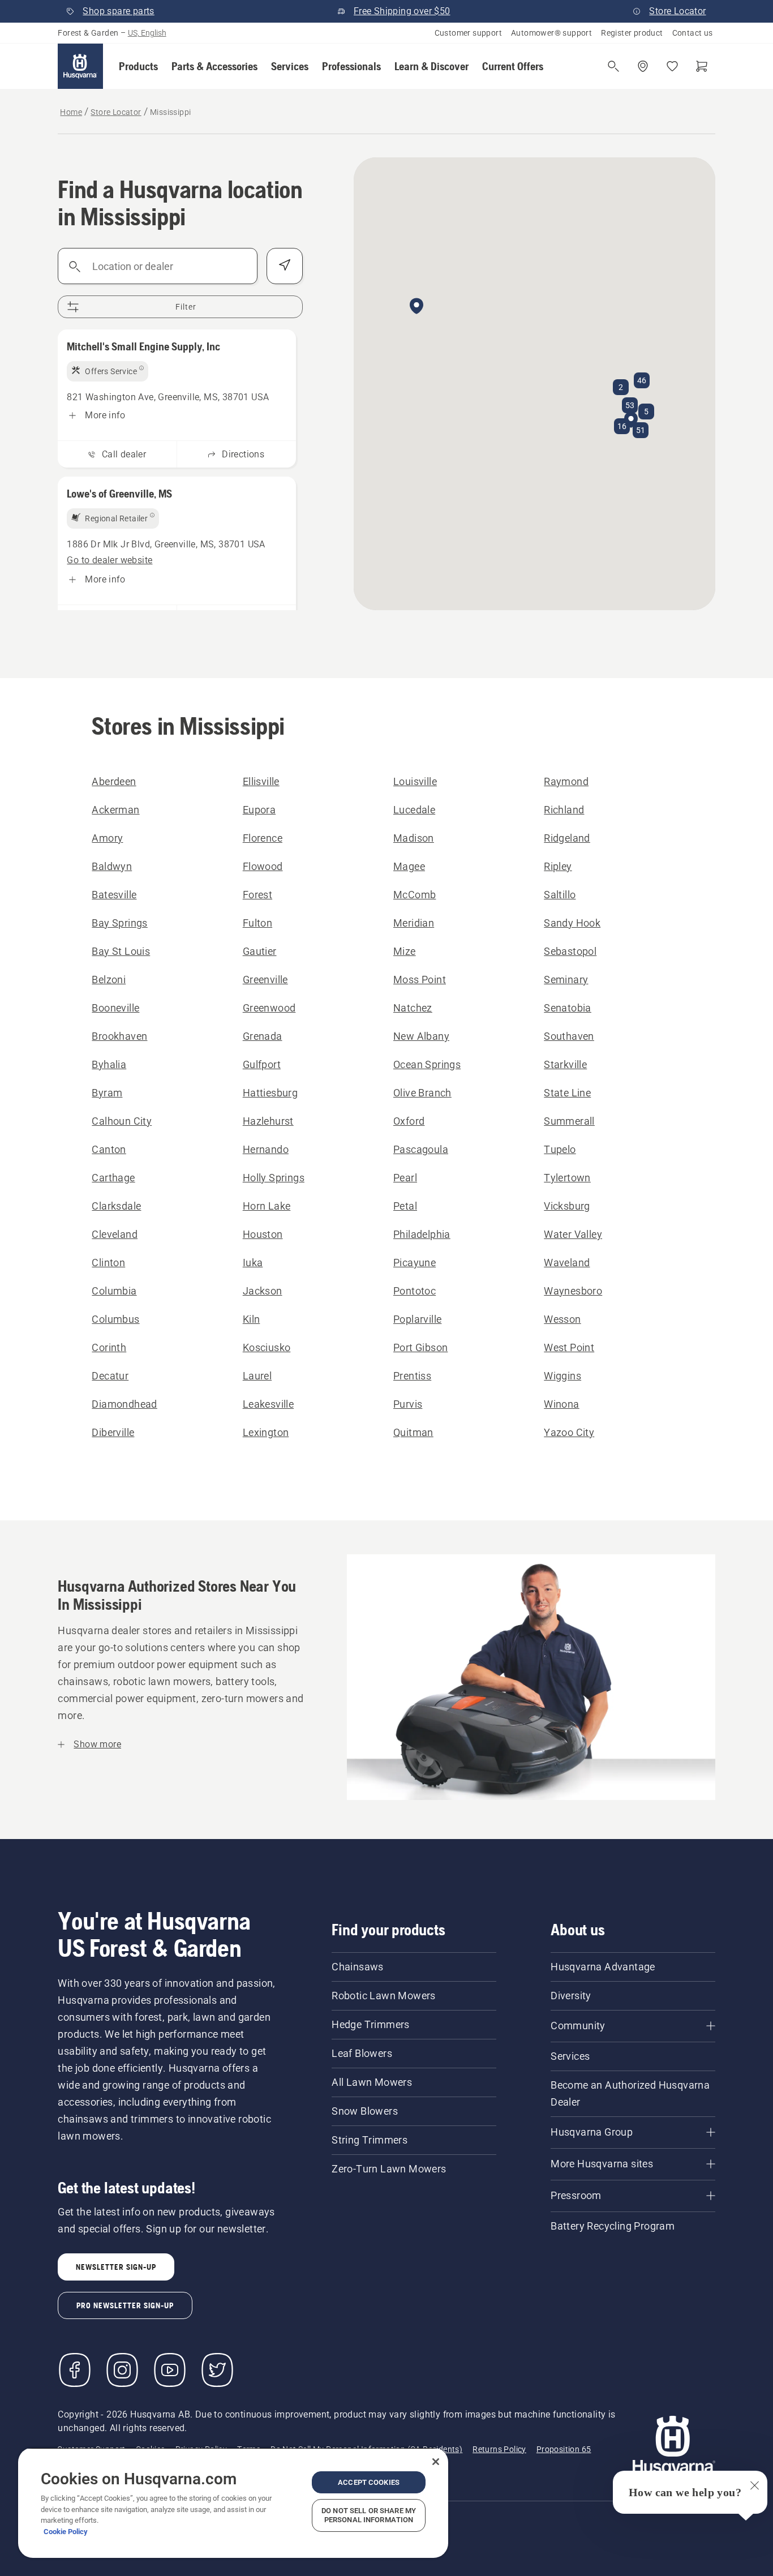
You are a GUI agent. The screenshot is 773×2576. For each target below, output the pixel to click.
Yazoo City (569, 1432)
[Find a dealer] (643, 66)
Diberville (113, 1432)
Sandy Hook (572, 923)
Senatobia (568, 1008)
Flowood (263, 866)
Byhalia (109, 1064)
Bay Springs (119, 923)
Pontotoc (415, 1291)
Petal (405, 1206)
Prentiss (412, 1376)
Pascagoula (421, 1149)
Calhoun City (122, 1121)
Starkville (565, 1064)
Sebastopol (570, 951)
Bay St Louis (121, 951)
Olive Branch (422, 1093)
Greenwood (269, 1008)
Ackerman (115, 810)
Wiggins (562, 1376)
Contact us (693, 33)
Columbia (114, 1291)
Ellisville (261, 781)
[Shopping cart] (702, 66)
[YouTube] (170, 2370)
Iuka (253, 1263)
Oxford (409, 1121)
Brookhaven (119, 1036)
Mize (405, 951)
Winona (561, 1404)
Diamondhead (124, 1404)
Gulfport (262, 1064)
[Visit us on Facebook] (75, 2370)
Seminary (566, 980)
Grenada (263, 1036)
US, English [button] (147, 33)
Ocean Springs (427, 1064)
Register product (632, 33)
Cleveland (115, 1234)
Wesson (562, 1319)
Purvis (408, 1404)
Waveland (567, 1263)
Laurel (257, 1376)
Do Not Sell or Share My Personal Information (369, 2515)
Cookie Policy (66, 2532)
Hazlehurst (268, 1121)
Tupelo (560, 1149)
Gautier (260, 951)
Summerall (569, 1121)
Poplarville (417, 1319)
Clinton (108, 1263)
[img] (108, 371)
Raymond (566, 781)
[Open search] (613, 66)
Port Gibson (420, 1347)
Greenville (265, 980)
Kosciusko (267, 1347)
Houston (263, 1234)
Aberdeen (114, 781)
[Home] (80, 66)
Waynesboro (573, 1291)
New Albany (421, 1036)
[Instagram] (122, 2370)
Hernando (266, 1149)
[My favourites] (672, 66)
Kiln (252, 1319)
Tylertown (567, 1178)
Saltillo (560, 895)
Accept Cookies (369, 2482)
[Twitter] (217, 2370)
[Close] (436, 2462)
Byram (107, 1093)
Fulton (257, 923)
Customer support (468, 33)
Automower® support (551, 33)
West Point (569, 1347)
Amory (107, 838)
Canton (109, 1149)
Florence (263, 838)
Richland (564, 810)
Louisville (415, 781)
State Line (567, 1093)
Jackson (263, 1291)
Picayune (415, 1263)
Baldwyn (112, 866)
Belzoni (109, 980)
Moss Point (420, 980)
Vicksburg (567, 1206)
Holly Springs (274, 1178)
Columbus (115, 1319)
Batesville (114, 895)
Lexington (266, 1432)
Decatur (110, 1376)
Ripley (558, 866)
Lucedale (414, 810)
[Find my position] (285, 266)
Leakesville (268, 1404)
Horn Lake (267, 1206)
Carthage (113, 1178)
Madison (414, 838)
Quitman (413, 1432)
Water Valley (573, 1234)
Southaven (569, 1036)
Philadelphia (422, 1234)
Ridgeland (567, 838)
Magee (409, 866)
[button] (138, 66)
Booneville (115, 1008)
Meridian (414, 923)
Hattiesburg (270, 1093)
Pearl (405, 1178)
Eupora (259, 810)
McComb (415, 895)
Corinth (109, 1347)
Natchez (413, 1008)
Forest (257, 895)
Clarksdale (116, 1206)
